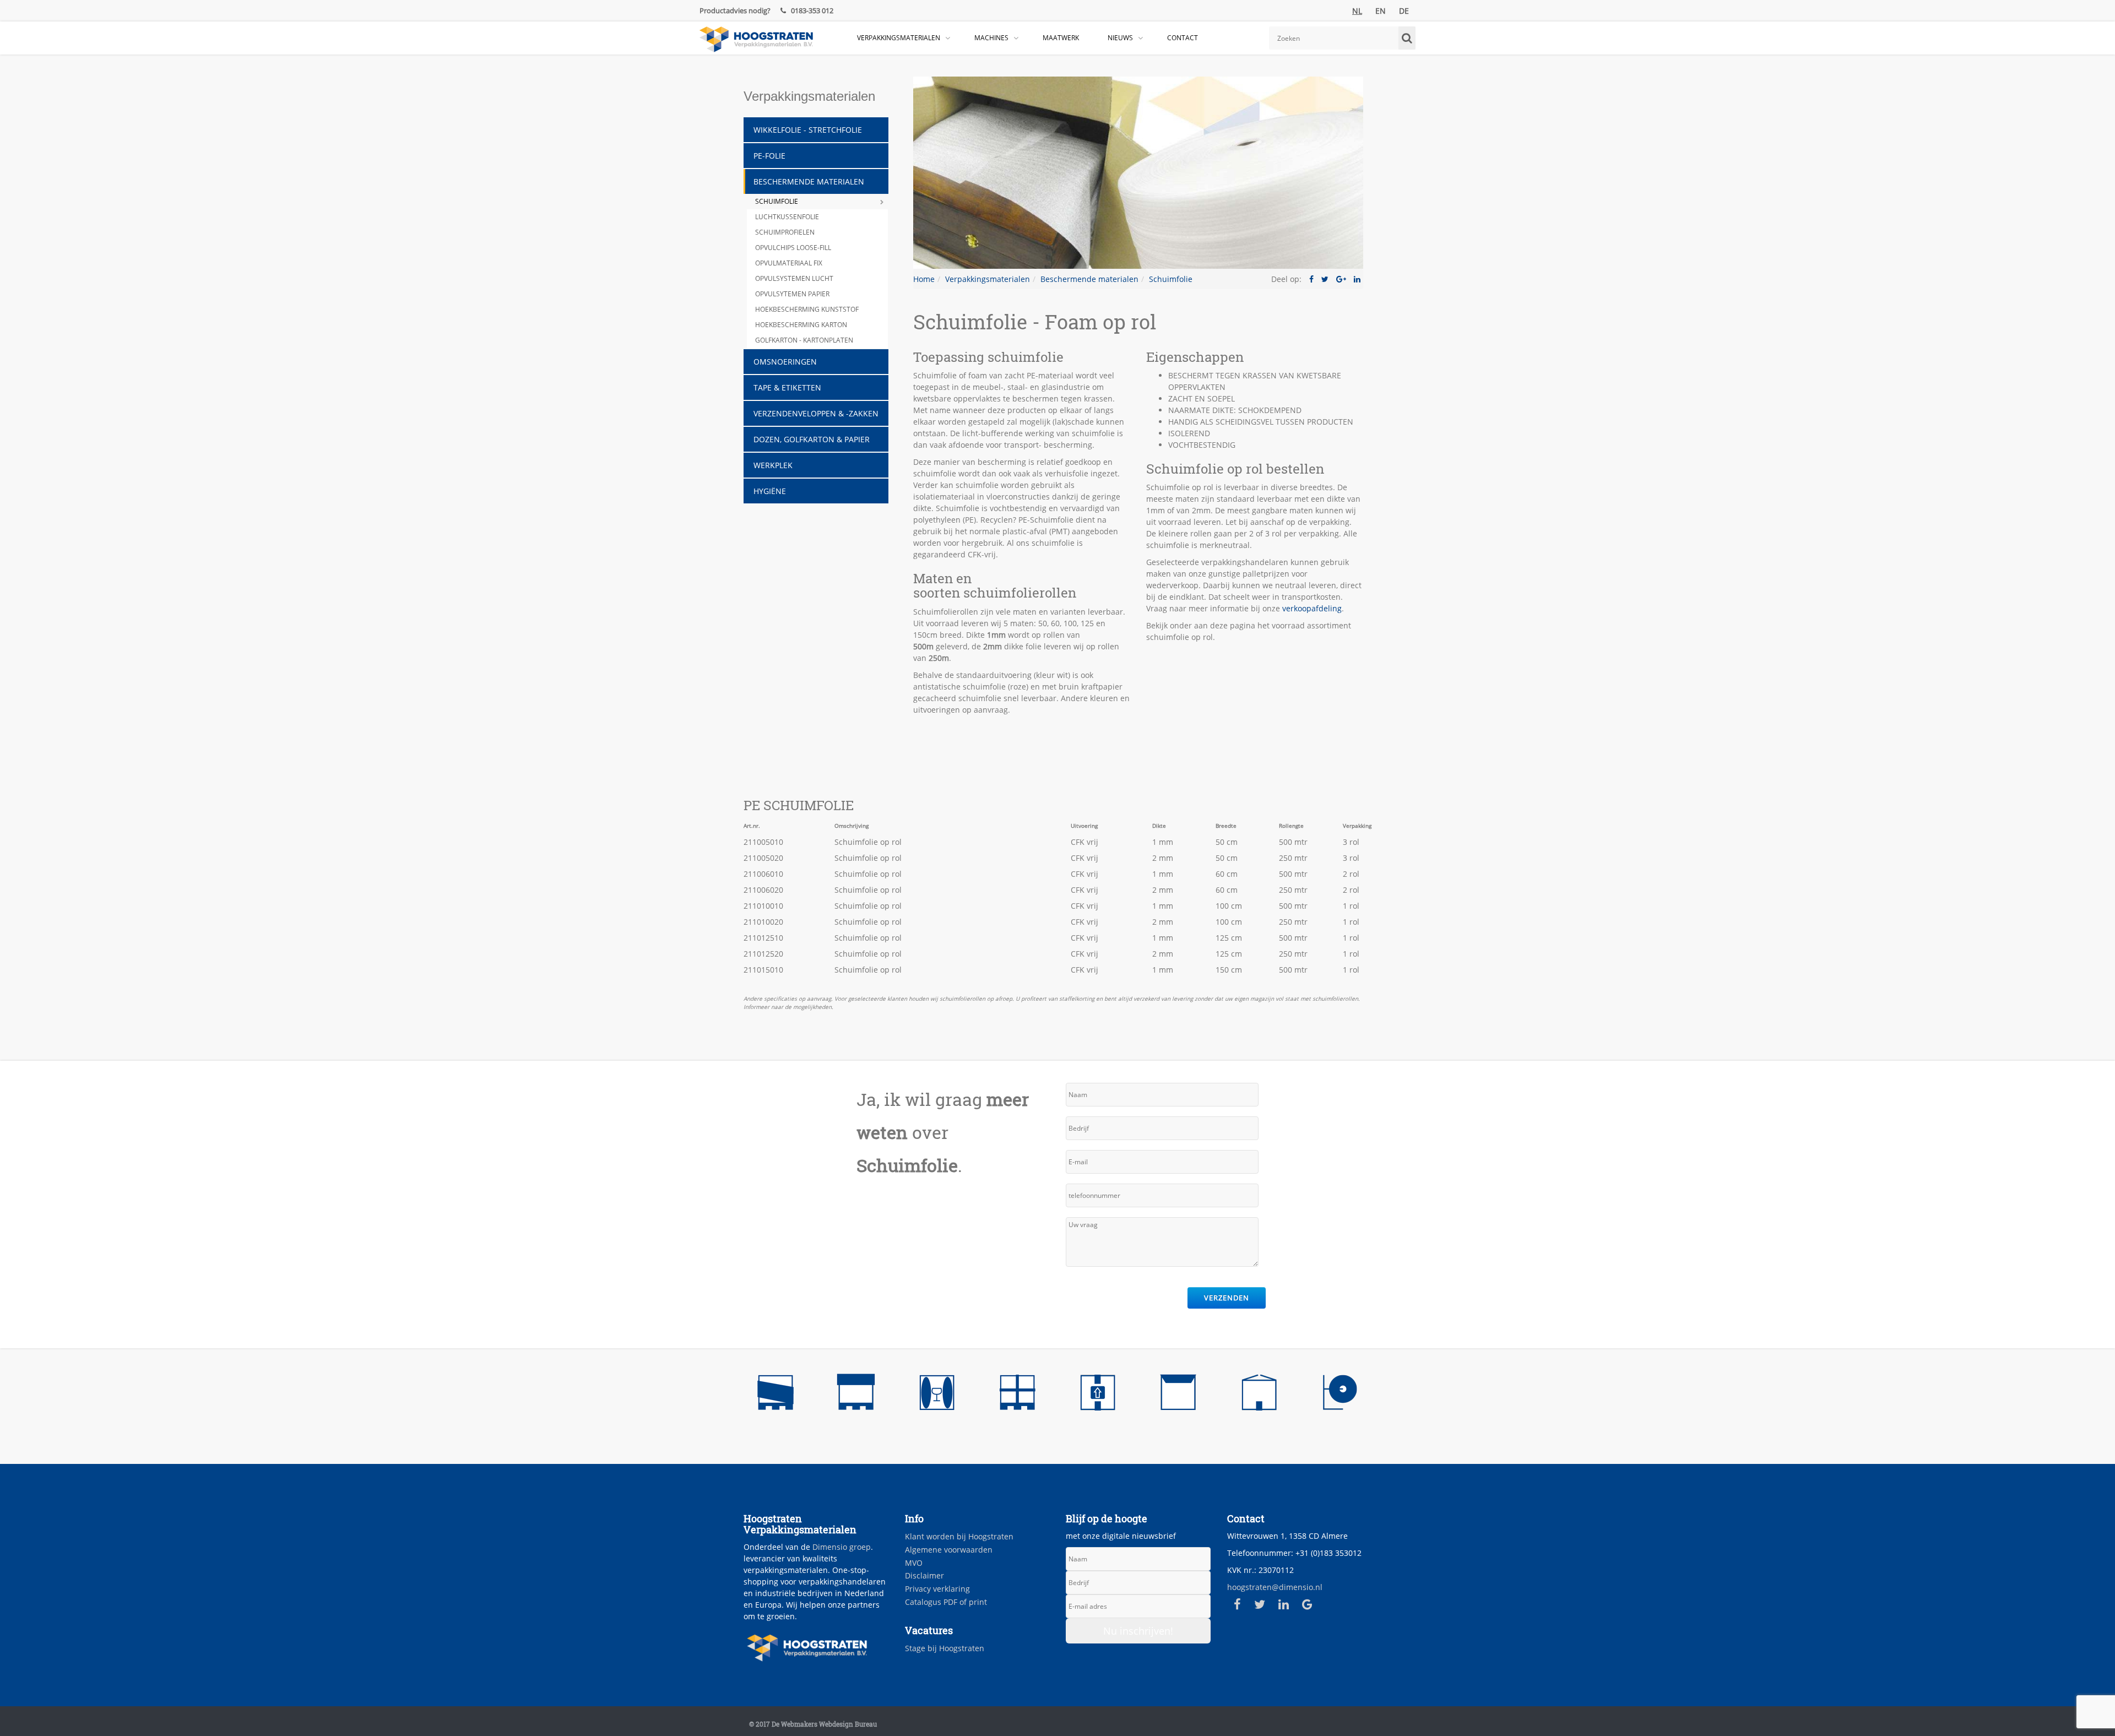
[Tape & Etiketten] (1098, 1395)
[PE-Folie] (856, 1395)
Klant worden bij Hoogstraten (959, 1536)
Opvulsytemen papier (792, 294)
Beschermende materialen (809, 181)
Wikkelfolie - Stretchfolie (808, 130)
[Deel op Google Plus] (1341, 279)
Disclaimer (924, 1575)
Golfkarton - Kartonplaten (804, 340)
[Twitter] (1260, 1604)
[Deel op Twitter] (1325, 279)
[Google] (1307, 1604)
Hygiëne (770, 491)
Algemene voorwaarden (949, 1550)
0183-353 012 (811, 10)
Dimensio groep (842, 1547)
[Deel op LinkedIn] (1357, 279)
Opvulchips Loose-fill (793, 248)
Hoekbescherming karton (801, 325)
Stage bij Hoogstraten (945, 1648)
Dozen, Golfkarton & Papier (812, 439)
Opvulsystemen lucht (794, 278)
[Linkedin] (1284, 1604)
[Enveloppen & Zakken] (1178, 1395)
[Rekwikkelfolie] (775, 1395)
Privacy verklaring (937, 1589)
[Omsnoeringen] (1017, 1395)
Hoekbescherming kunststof (807, 309)
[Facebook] (1237, 1604)
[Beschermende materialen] (937, 1395)
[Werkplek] (1339, 1395)
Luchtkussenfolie (787, 217)
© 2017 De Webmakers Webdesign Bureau (813, 1724)
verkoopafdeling (1312, 608)
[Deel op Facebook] (1311, 279)
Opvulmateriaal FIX (789, 263)
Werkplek (773, 465)
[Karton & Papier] (1259, 1395)
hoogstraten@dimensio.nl (1275, 1587)
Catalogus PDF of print (946, 1602)
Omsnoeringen (785, 362)
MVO (914, 1563)
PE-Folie (769, 156)
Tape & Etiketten (787, 387)
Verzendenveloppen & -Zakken (816, 413)
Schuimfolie (777, 201)
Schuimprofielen (785, 232)
